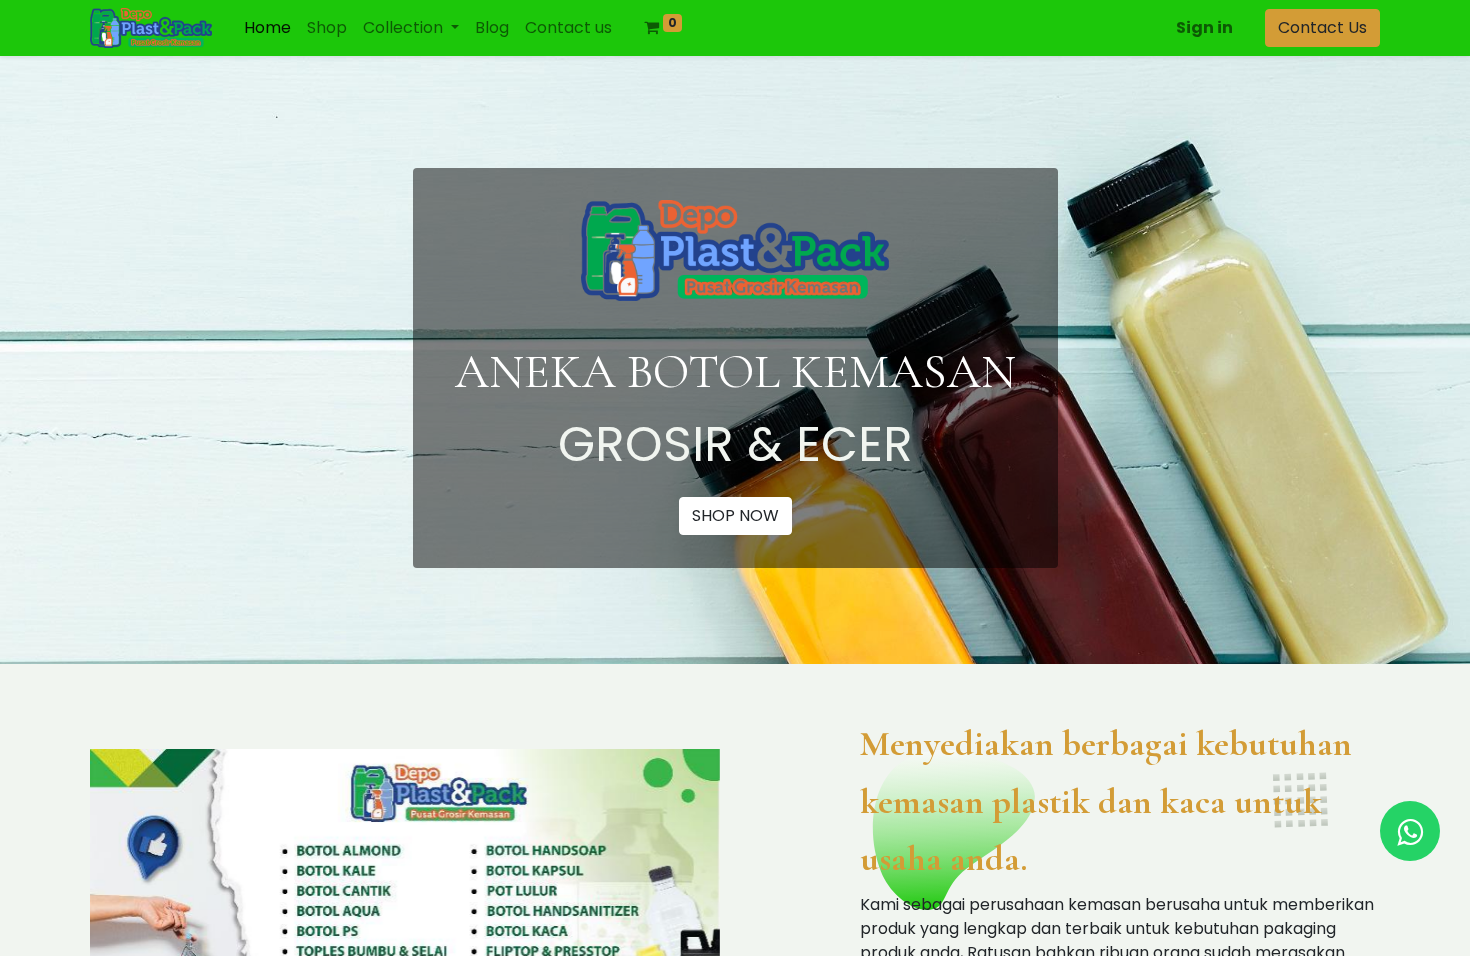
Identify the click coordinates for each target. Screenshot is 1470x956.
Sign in (1204, 27)
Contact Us (1322, 27)
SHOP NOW (735, 515)
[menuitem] (267, 28)
